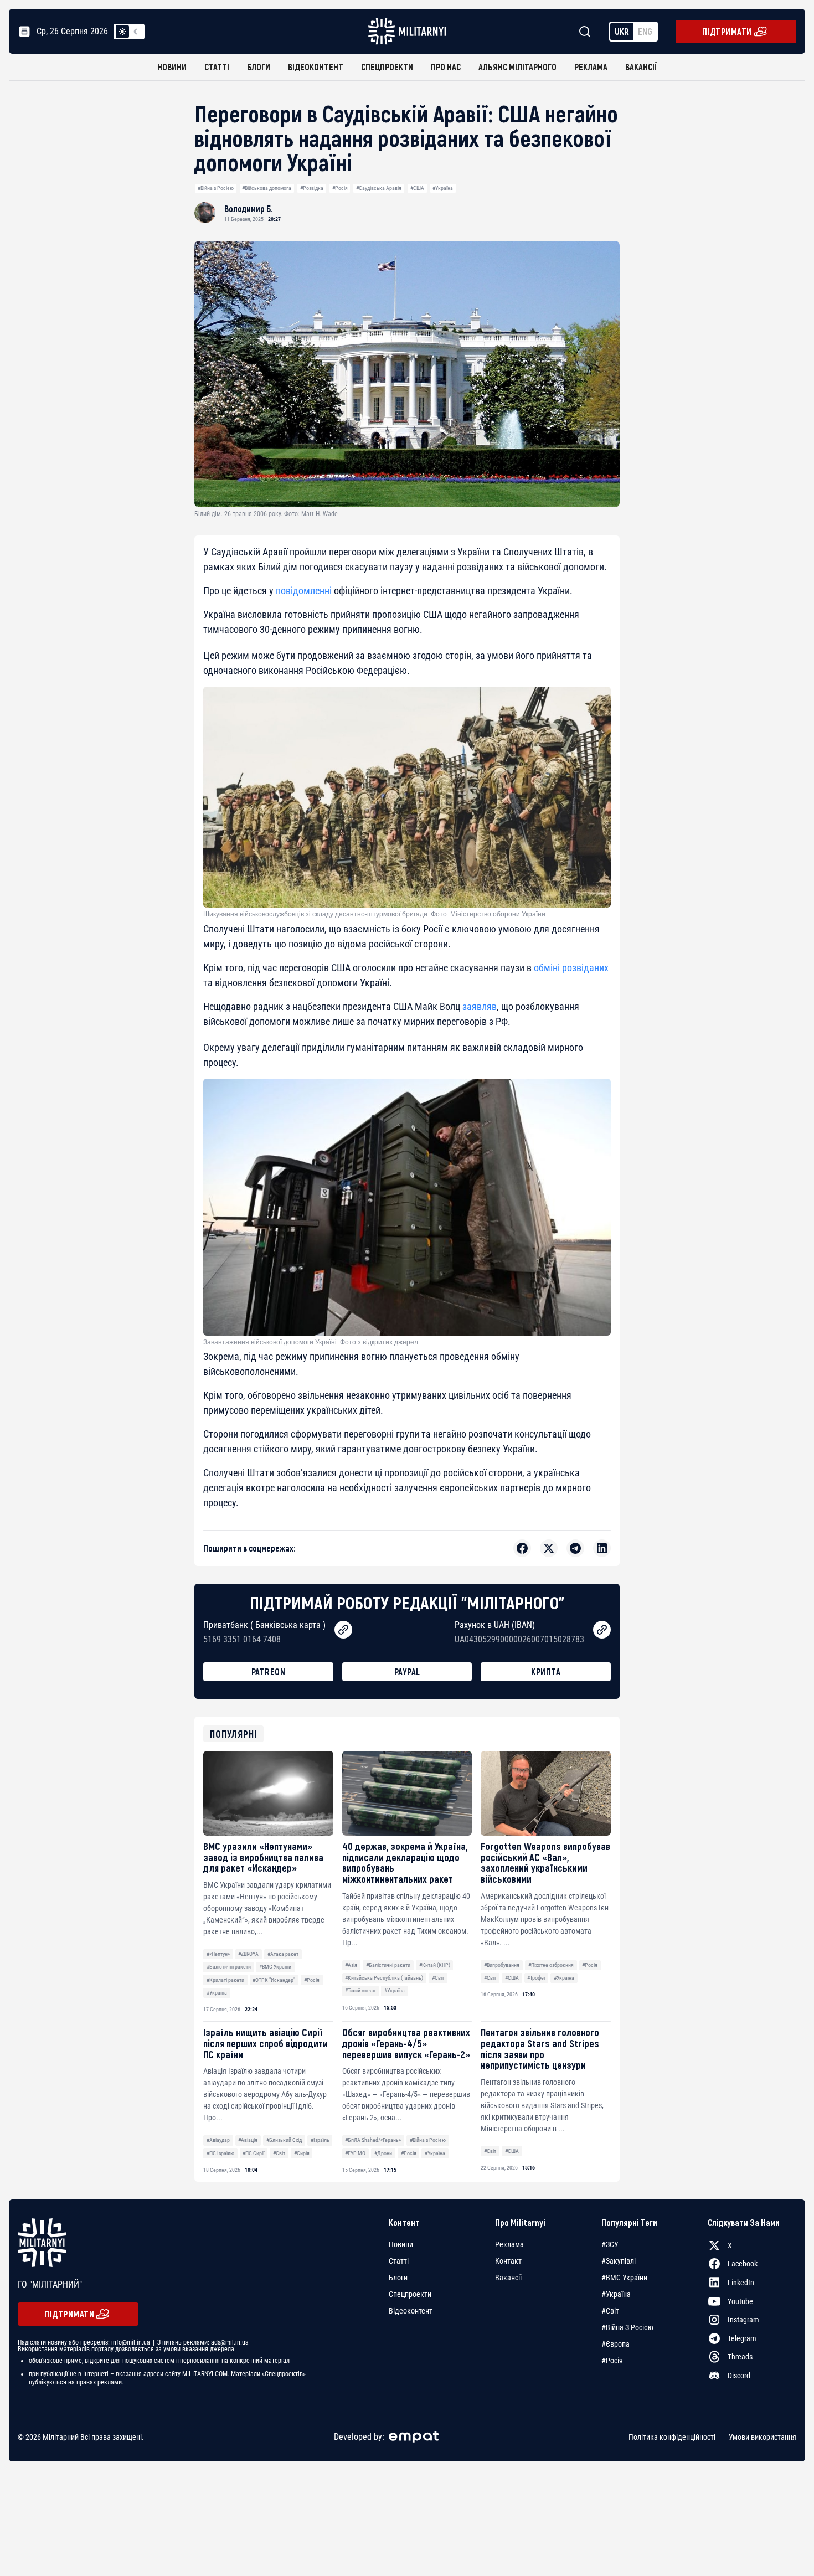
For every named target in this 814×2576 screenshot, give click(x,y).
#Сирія (302, 2153)
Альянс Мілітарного (517, 67)
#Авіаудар (218, 2140)
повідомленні (304, 591)
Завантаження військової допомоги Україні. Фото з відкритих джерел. (311, 1342)
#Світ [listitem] (610, 2311)
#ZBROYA (248, 1954)
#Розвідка (312, 188)
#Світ (438, 1978)
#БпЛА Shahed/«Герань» (373, 2140)
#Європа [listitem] (615, 2344)
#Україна (443, 188)
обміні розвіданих (571, 968)
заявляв (480, 1006)
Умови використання (763, 2436)
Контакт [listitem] (508, 2261)
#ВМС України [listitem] (624, 2278)
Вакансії (641, 67)
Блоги (259, 67)
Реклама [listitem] (509, 2244)
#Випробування (502, 1965)
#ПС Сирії (253, 2153)
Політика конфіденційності (672, 2436)
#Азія (351, 1965)
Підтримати (727, 31)
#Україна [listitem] (616, 2294)
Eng (645, 31)
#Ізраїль (320, 2140)
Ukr (622, 31)
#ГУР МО (355, 2153)
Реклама (591, 67)
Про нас (446, 67)
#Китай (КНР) (435, 1965)
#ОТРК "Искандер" (274, 1980)
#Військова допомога (267, 188)
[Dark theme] (136, 32)
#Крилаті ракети (225, 1980)
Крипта (546, 1671)
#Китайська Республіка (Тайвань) (384, 1978)
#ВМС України (275, 1967)
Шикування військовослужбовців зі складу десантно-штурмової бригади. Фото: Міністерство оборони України (374, 914)
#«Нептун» (218, 1954)
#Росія (340, 188)
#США (417, 188)
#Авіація (248, 2140)
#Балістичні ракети (229, 1967)
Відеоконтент (316, 67)
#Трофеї (536, 1978)
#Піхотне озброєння (551, 1965)
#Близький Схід (284, 2140)
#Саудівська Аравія (379, 188)
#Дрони (383, 2153)
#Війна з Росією (216, 188)
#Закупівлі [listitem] (619, 2261)
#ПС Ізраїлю (220, 2153)
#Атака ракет (283, 1954)
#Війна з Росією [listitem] (627, 2327)
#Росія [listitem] (612, 2361)
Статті (217, 67)
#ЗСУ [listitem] (610, 2244)
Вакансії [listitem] (508, 2278)
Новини (172, 67)
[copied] (343, 1630)
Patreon (269, 1671)
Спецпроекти (387, 67)
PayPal (407, 1671)
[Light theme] (122, 32)
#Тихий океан (360, 1990)
